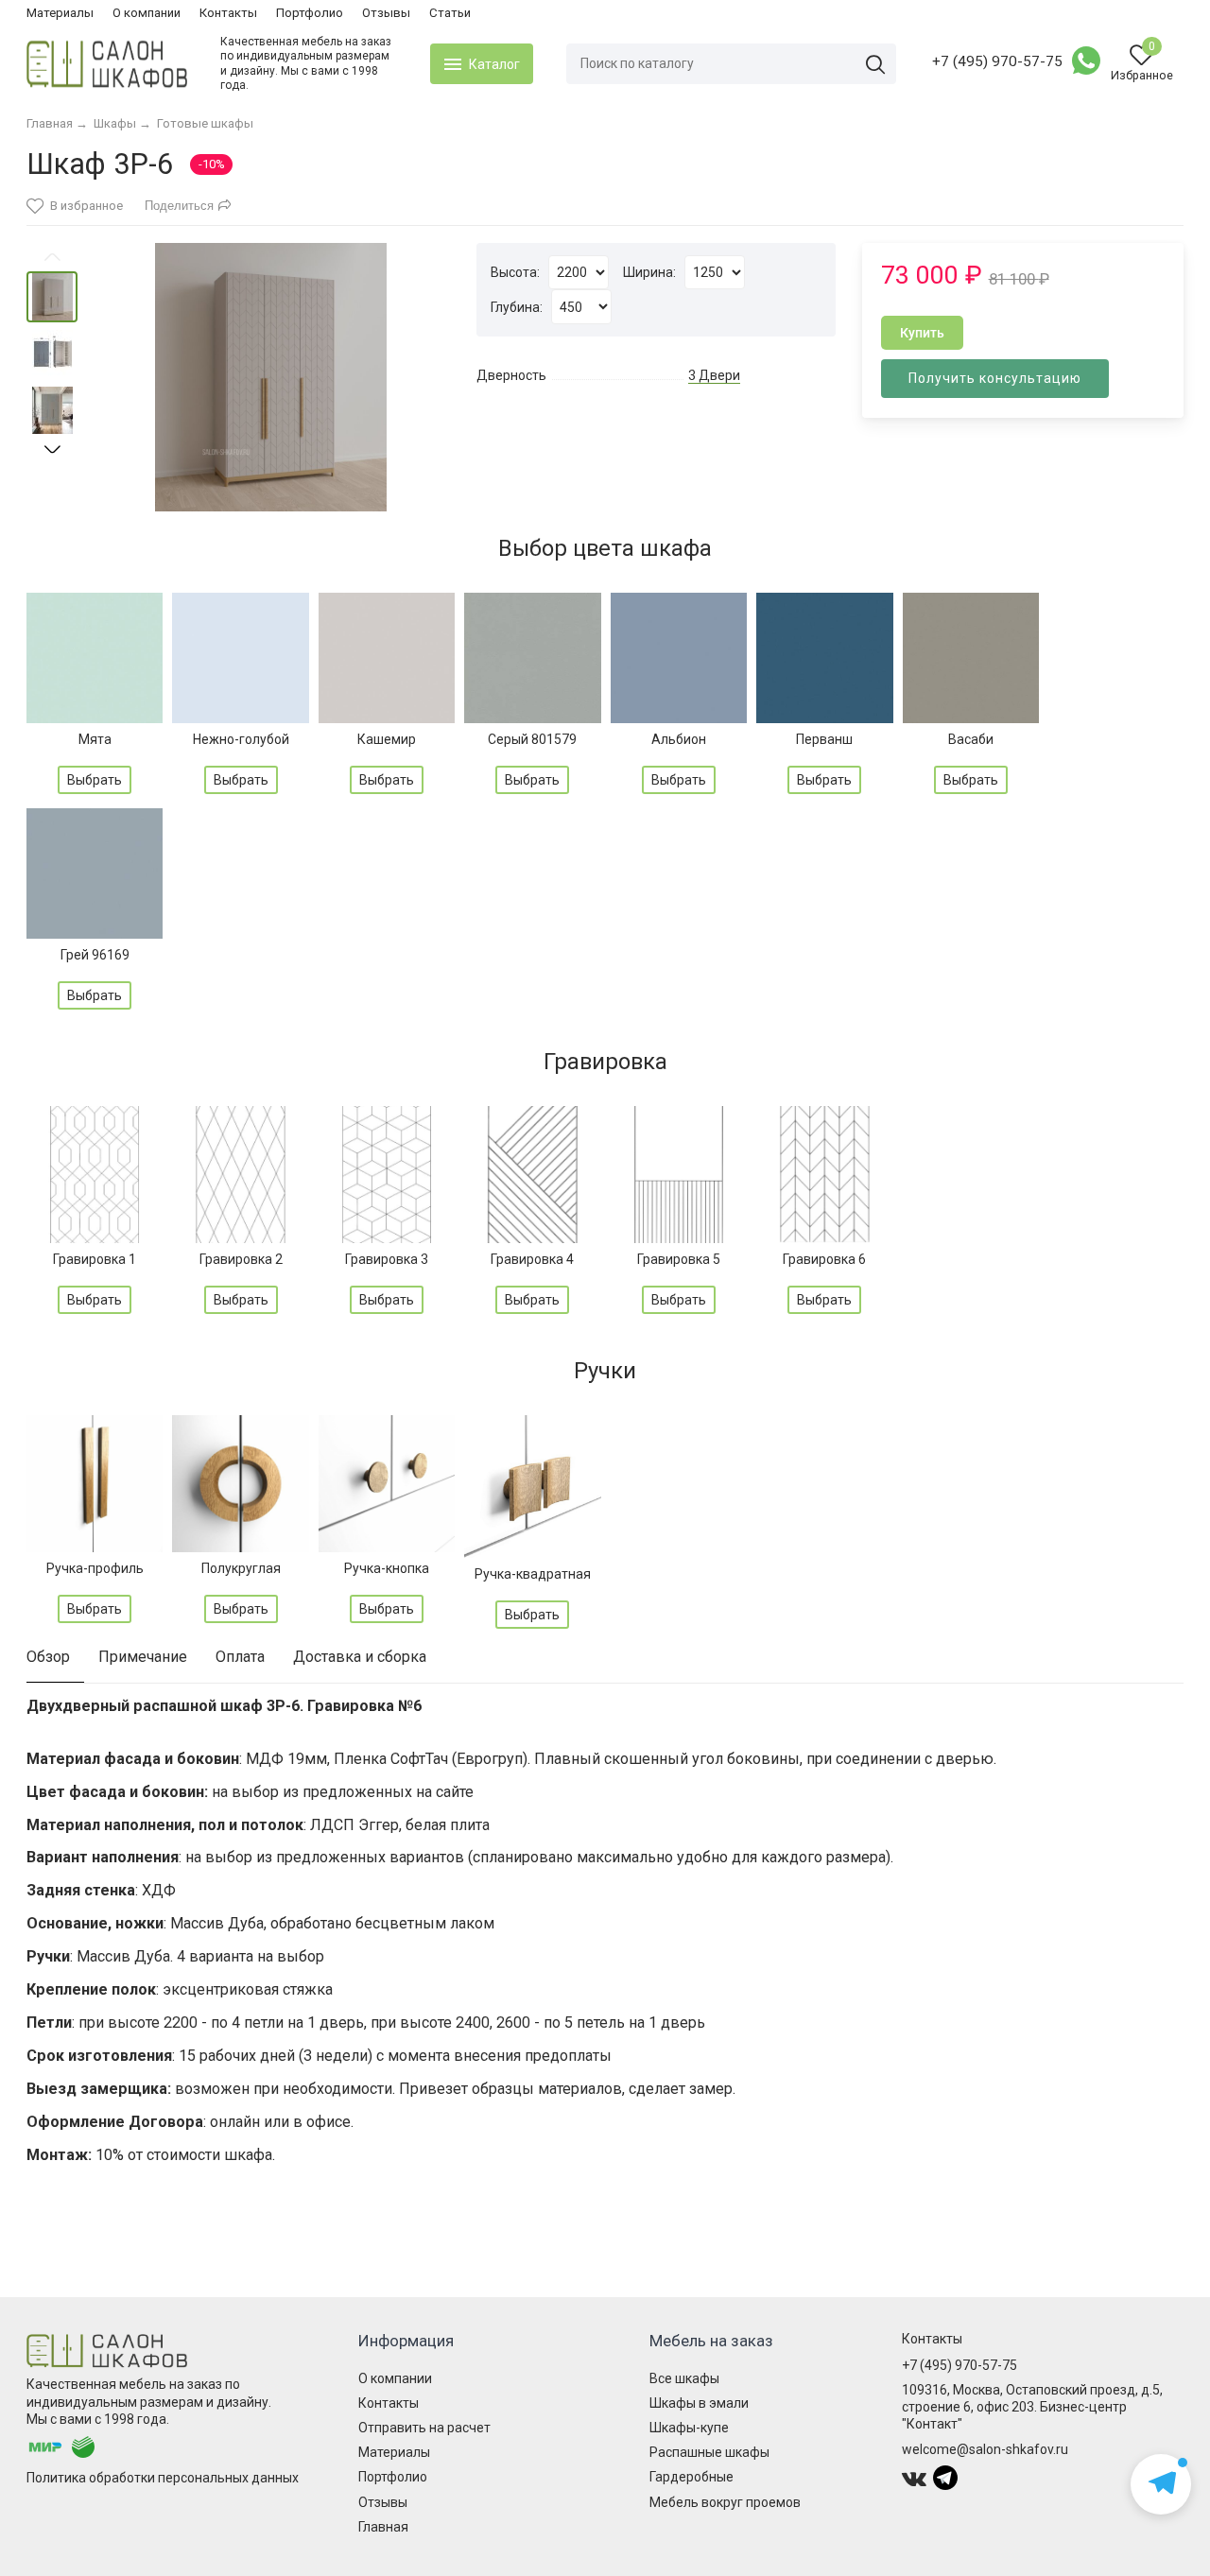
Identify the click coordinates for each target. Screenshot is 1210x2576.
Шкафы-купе (689, 2428)
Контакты (228, 13)
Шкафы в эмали (699, 2403)
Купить (922, 333)
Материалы (60, 13)
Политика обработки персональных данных (163, 2478)
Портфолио (310, 13)
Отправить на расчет (424, 2428)
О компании (147, 13)
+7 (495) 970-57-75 (997, 61)
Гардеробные (691, 2477)
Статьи (450, 13)
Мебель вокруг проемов (725, 2502)
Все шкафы (684, 2378)
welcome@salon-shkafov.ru (985, 2449)
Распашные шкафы (709, 2452)
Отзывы (386, 13)
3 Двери (714, 375)
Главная (383, 2527)
